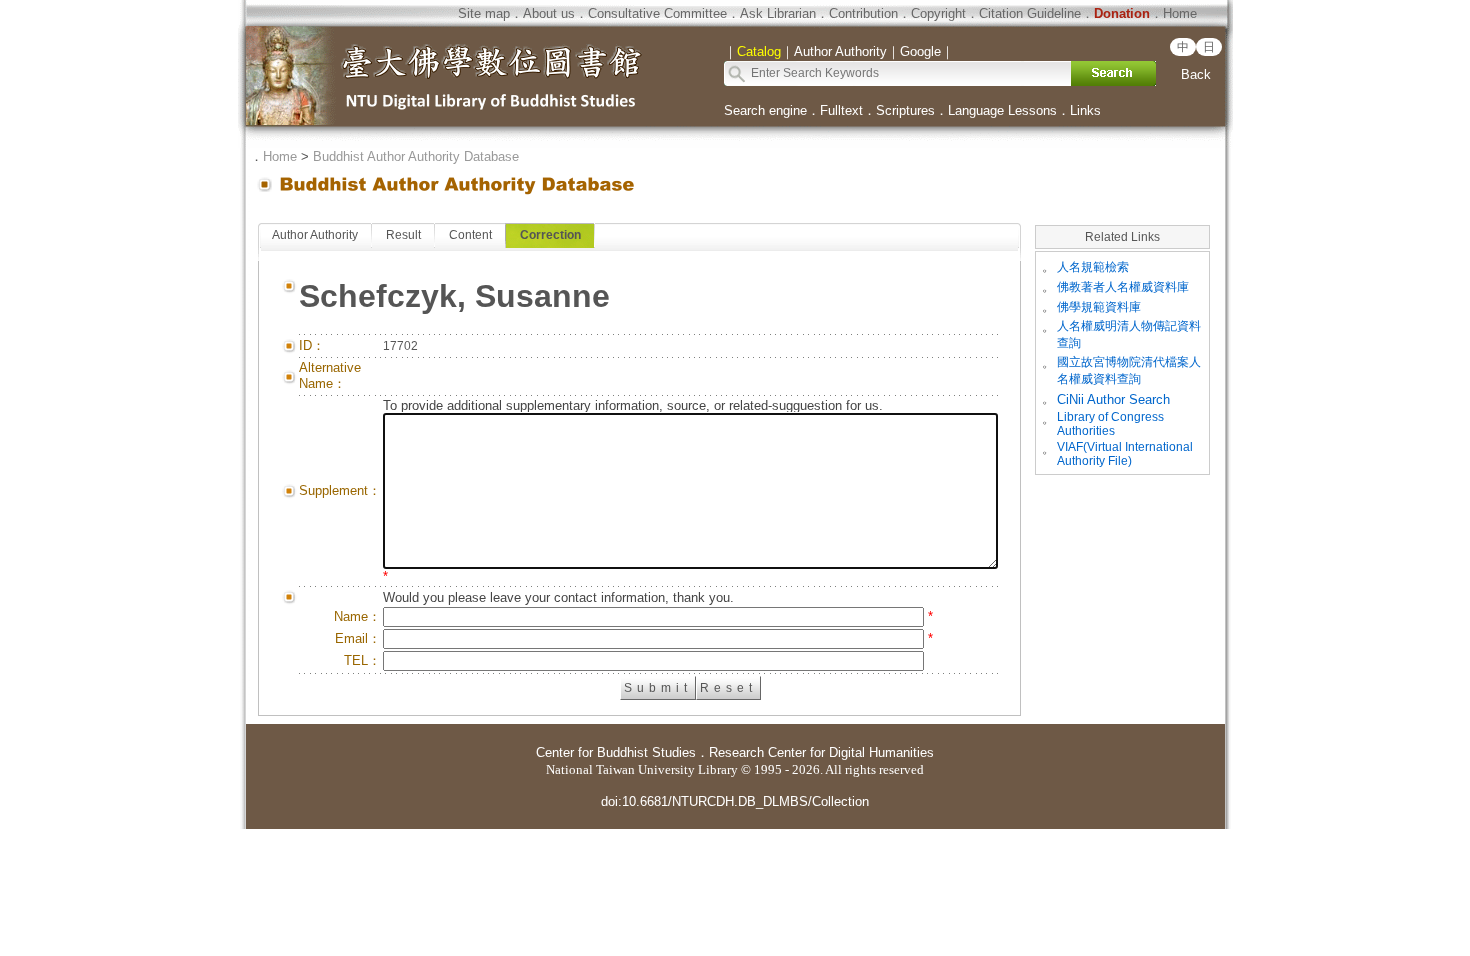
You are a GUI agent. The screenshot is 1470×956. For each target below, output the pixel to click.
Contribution (863, 13)
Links (1085, 110)
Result (403, 235)
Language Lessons (1002, 110)
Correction (550, 235)
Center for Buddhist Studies (616, 752)
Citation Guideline (1030, 13)
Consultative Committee (657, 13)
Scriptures (905, 110)
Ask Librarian (778, 13)
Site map (484, 13)
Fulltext (841, 110)
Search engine (765, 110)
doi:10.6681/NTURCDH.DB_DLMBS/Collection (735, 801)
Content (470, 235)
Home (1180, 13)
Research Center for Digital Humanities (821, 752)
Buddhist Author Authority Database (416, 156)
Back (1196, 74)
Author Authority (315, 235)
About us (549, 13)
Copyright (938, 13)
